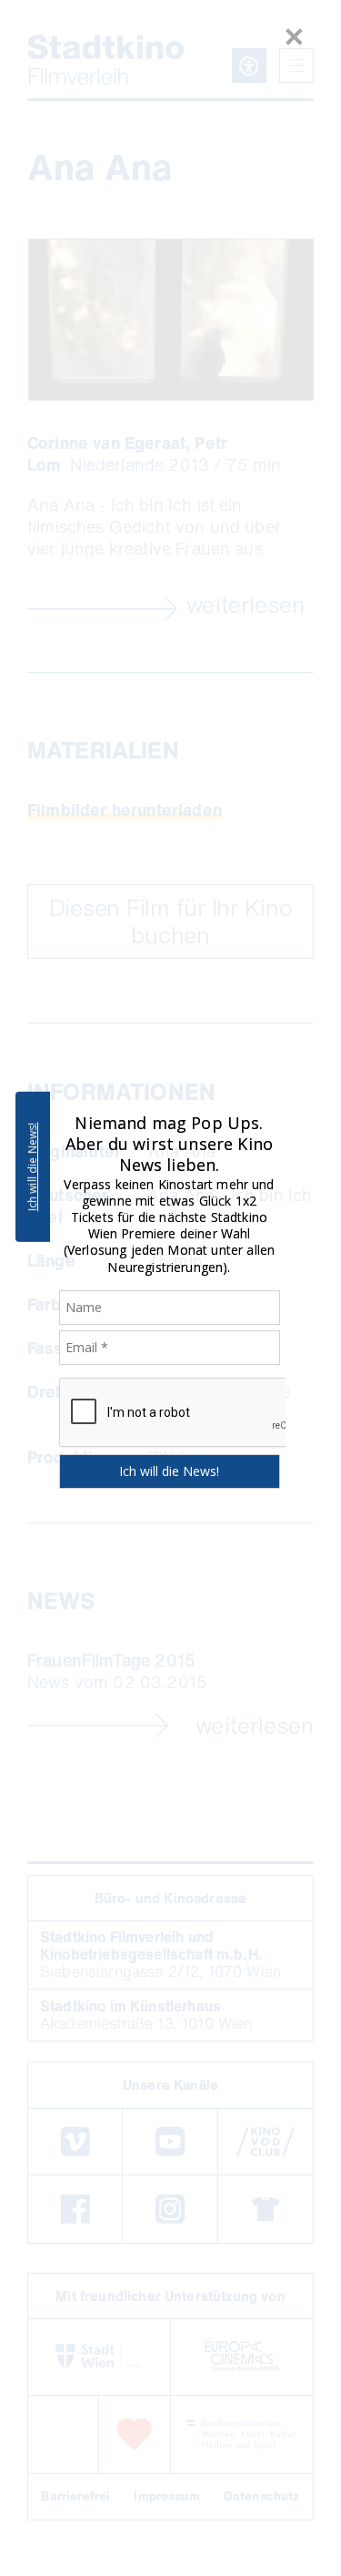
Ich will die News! (32, 1166)
